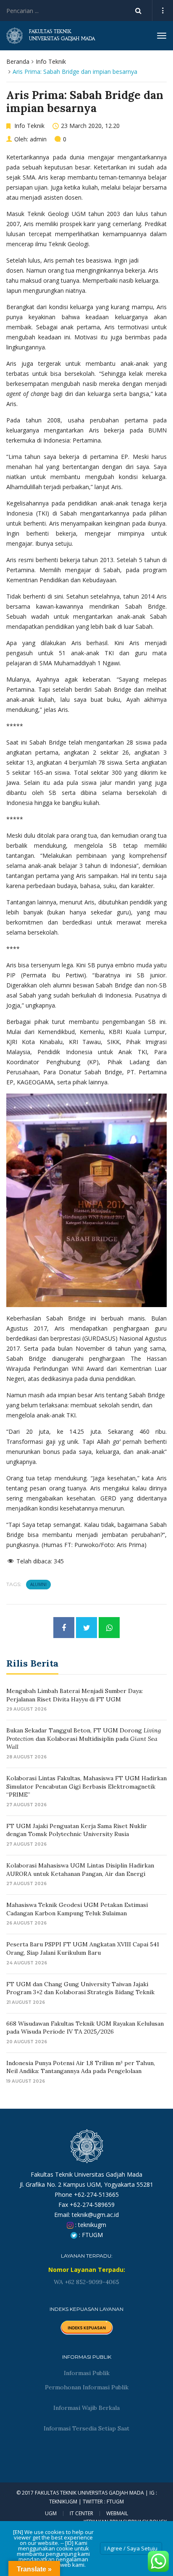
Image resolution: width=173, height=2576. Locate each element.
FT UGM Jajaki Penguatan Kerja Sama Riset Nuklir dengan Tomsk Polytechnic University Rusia (77, 1830)
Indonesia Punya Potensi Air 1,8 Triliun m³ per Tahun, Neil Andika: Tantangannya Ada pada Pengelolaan (81, 2067)
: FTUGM (90, 2235)
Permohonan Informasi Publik (87, 2387)
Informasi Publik (87, 2373)
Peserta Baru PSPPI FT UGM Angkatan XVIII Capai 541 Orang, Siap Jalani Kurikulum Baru (83, 1948)
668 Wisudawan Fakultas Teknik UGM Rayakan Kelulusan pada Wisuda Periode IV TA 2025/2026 (85, 2028)
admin (38, 139)
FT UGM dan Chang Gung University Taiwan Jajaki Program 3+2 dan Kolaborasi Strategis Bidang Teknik (80, 1988)
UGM (51, 2513)
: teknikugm (90, 2225)
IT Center (81, 2513)
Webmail (117, 2513)
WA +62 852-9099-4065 (86, 2282)
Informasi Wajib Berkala (86, 2408)
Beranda (18, 61)
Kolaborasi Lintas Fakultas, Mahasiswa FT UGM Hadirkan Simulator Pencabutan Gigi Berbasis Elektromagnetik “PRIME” (86, 1786)
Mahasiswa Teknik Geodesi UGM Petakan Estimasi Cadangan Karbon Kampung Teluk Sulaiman (77, 1909)
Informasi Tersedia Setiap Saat (86, 2428)
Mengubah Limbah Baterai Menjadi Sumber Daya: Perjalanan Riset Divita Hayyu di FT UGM (75, 1695)
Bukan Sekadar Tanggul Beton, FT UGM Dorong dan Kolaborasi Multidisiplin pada (84, 1739)
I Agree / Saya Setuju (131, 2548)
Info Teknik (51, 61)
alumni (38, 1584)
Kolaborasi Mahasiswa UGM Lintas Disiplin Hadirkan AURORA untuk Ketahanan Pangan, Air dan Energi (80, 1870)
